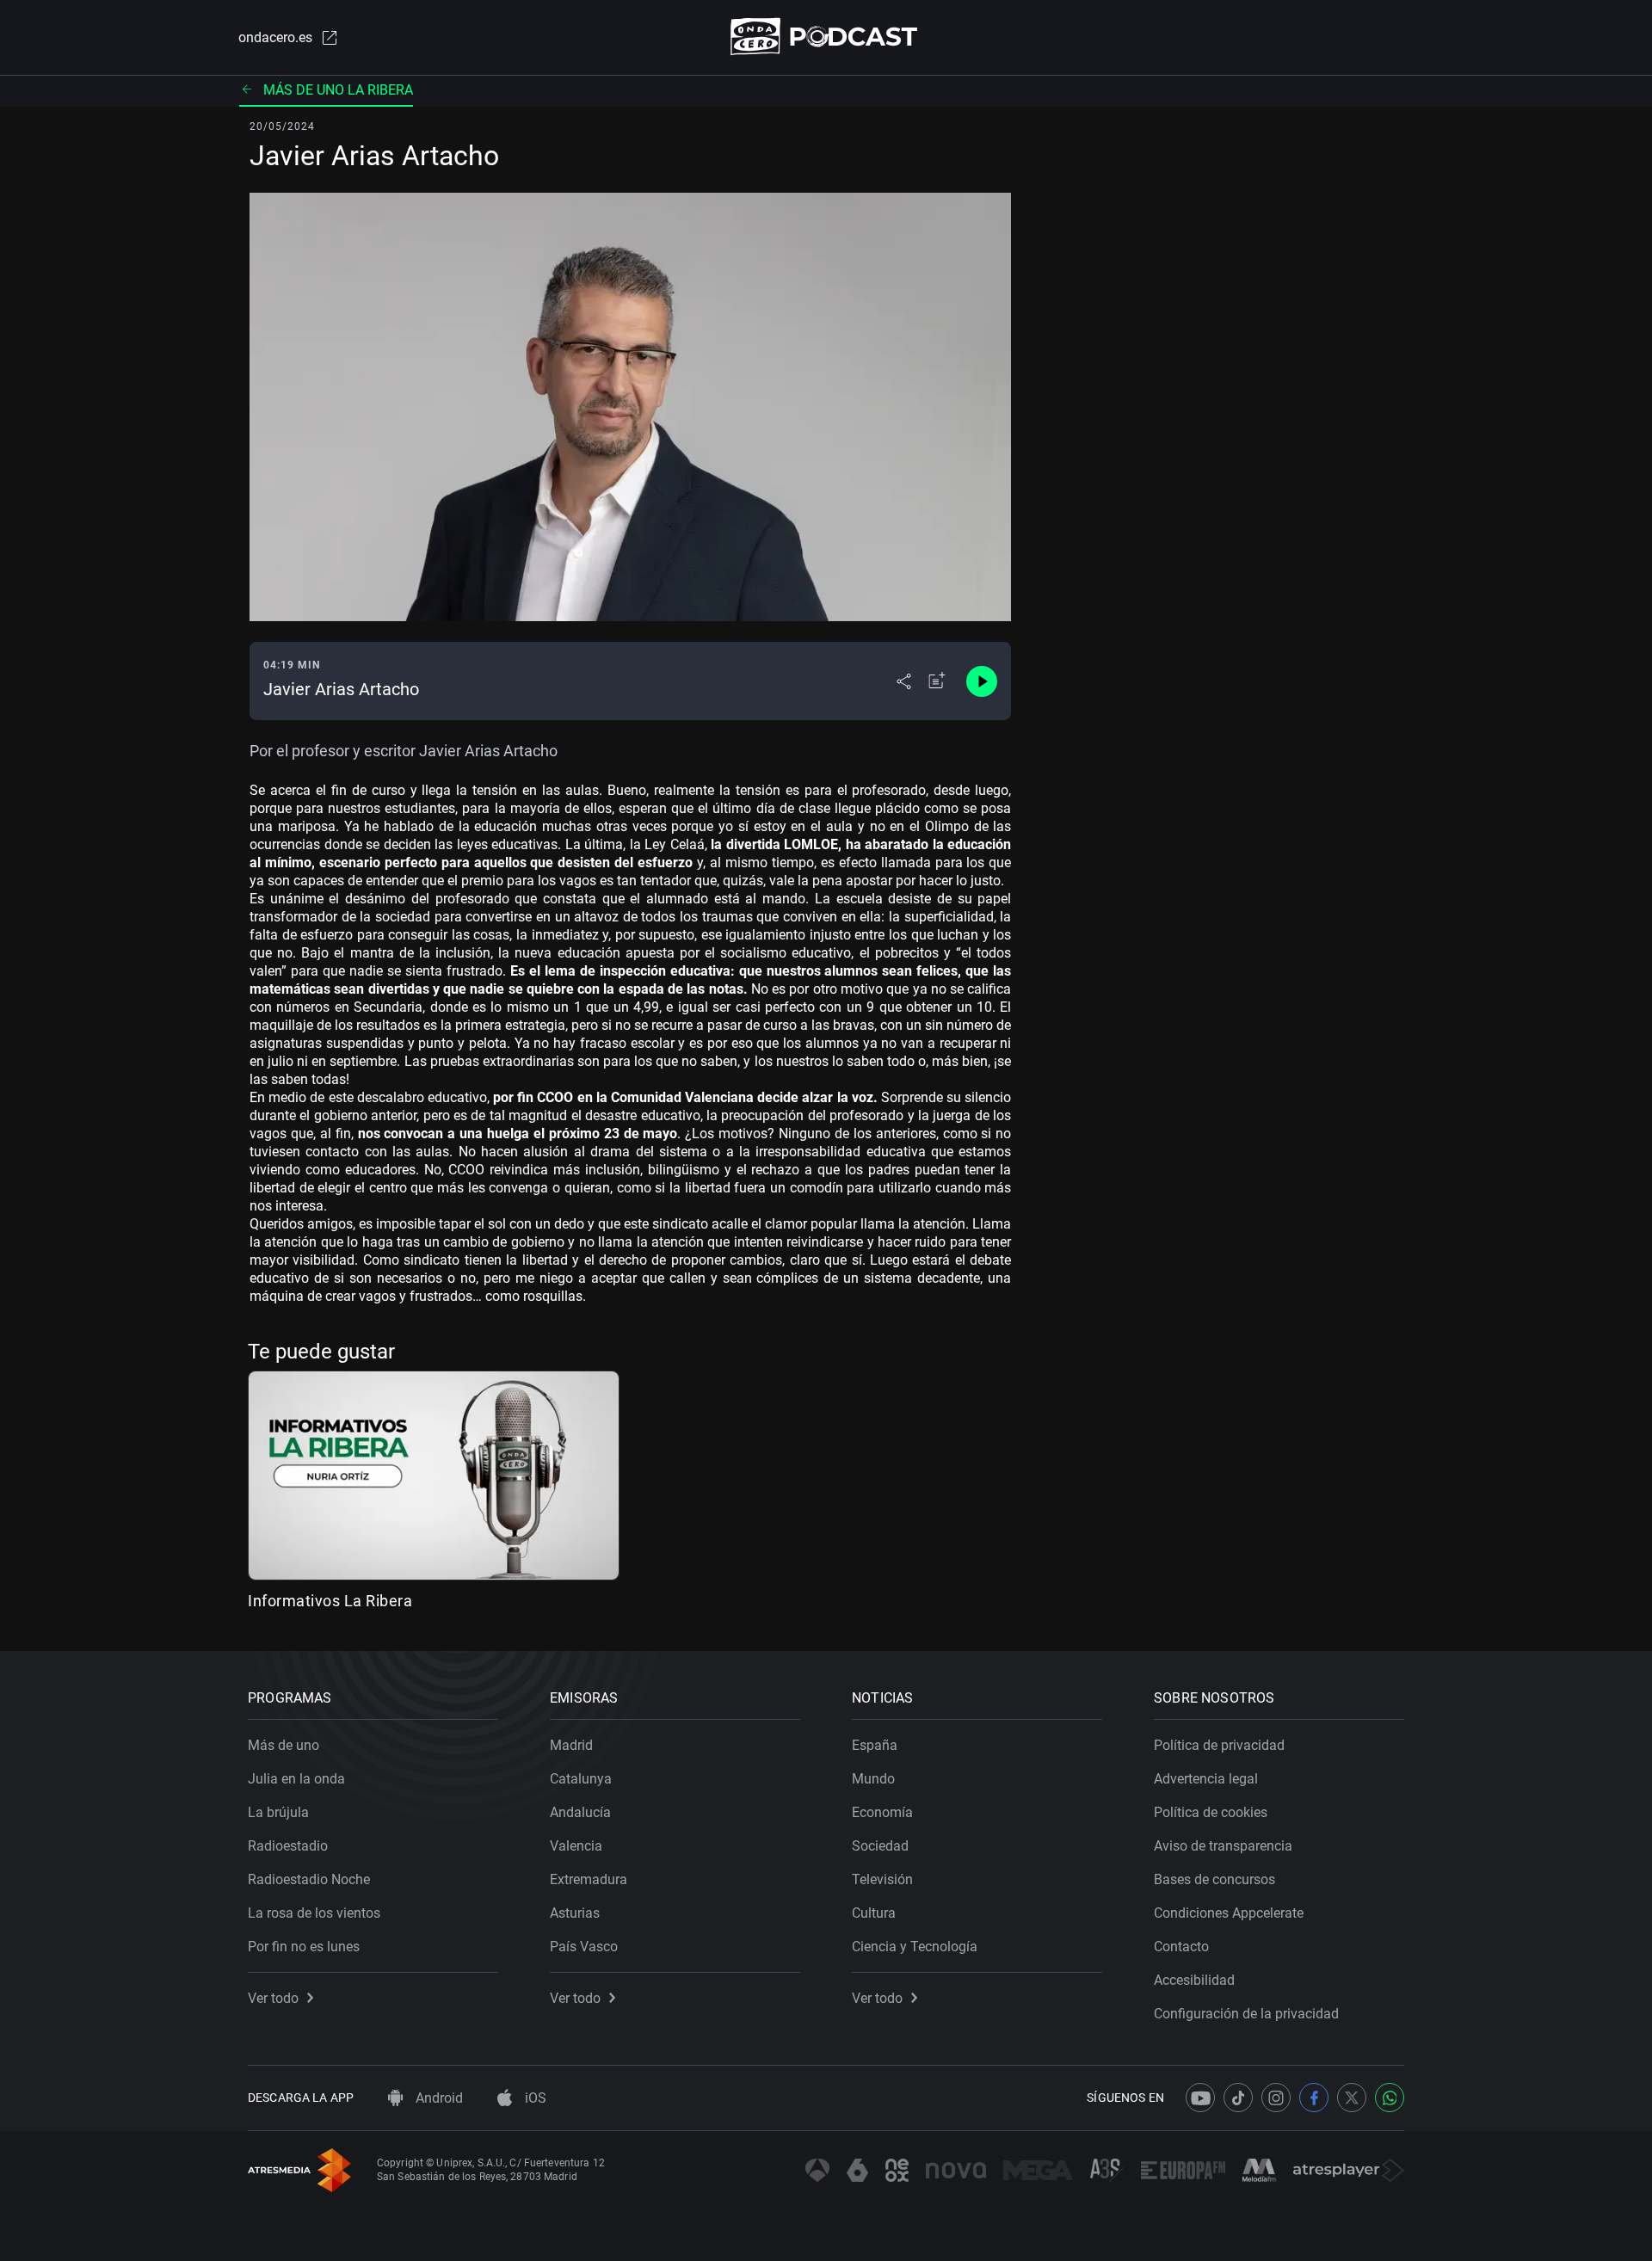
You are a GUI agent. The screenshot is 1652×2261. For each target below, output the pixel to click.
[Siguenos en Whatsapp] (1390, 2098)
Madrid (571, 1745)
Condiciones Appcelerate (1229, 1913)
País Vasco (584, 1947)
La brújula (278, 1812)
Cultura (874, 1913)
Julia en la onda (296, 1779)
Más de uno (284, 1745)
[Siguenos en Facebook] (1314, 2098)
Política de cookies (1211, 1812)
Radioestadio (288, 1846)
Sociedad (880, 1846)
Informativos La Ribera (330, 1601)
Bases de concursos (1214, 1879)
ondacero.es (275, 37)
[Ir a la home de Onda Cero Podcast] (826, 37)
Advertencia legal (1206, 1779)
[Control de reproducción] (982, 681)
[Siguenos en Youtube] (1200, 2098)
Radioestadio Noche (309, 1879)
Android (438, 2098)
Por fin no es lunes (304, 1947)
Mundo (873, 1779)
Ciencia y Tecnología (915, 1947)
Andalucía (580, 1812)
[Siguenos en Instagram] (1276, 2098)
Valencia (576, 1846)
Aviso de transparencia (1223, 1846)
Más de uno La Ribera (338, 90)
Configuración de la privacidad (1246, 2014)
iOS (534, 2098)
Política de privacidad (1219, 1745)
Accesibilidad (1194, 1980)
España (875, 1745)
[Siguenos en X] (1352, 2098)
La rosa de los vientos (314, 1913)
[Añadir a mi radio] (937, 681)
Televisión (882, 1879)
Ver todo (273, 1998)
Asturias (575, 1913)
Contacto (1181, 1947)
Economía (882, 1812)
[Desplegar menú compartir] (904, 681)
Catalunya (581, 1779)
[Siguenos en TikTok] (1238, 2098)
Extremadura (589, 1879)
